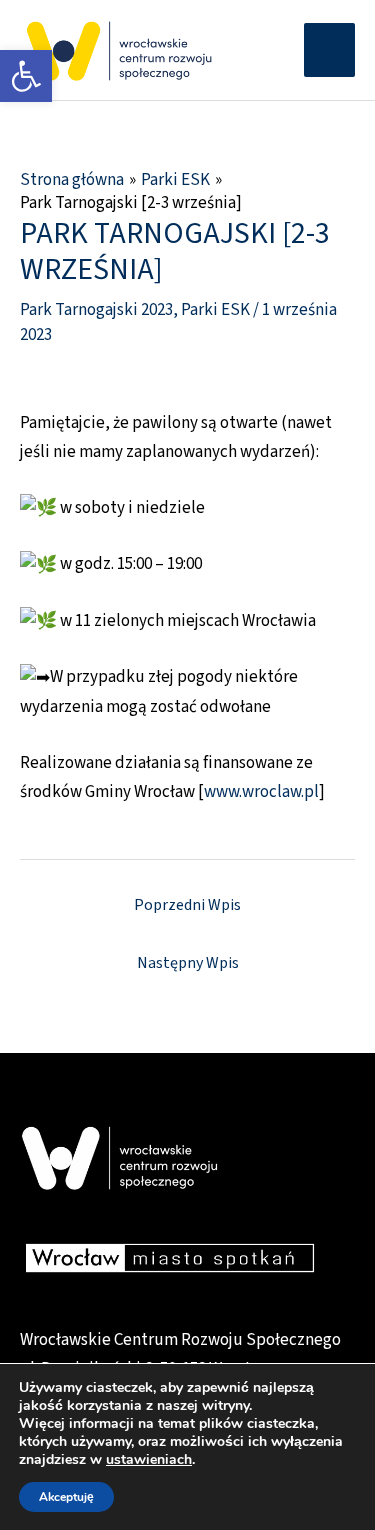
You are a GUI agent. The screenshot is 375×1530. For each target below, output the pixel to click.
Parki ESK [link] (215, 310)
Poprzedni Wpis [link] (187, 905)
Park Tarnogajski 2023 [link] (96, 310)
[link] (26, 76)
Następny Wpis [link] (188, 963)
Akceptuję (66, 1497)
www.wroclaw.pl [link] (261, 792)
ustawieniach (149, 1460)
